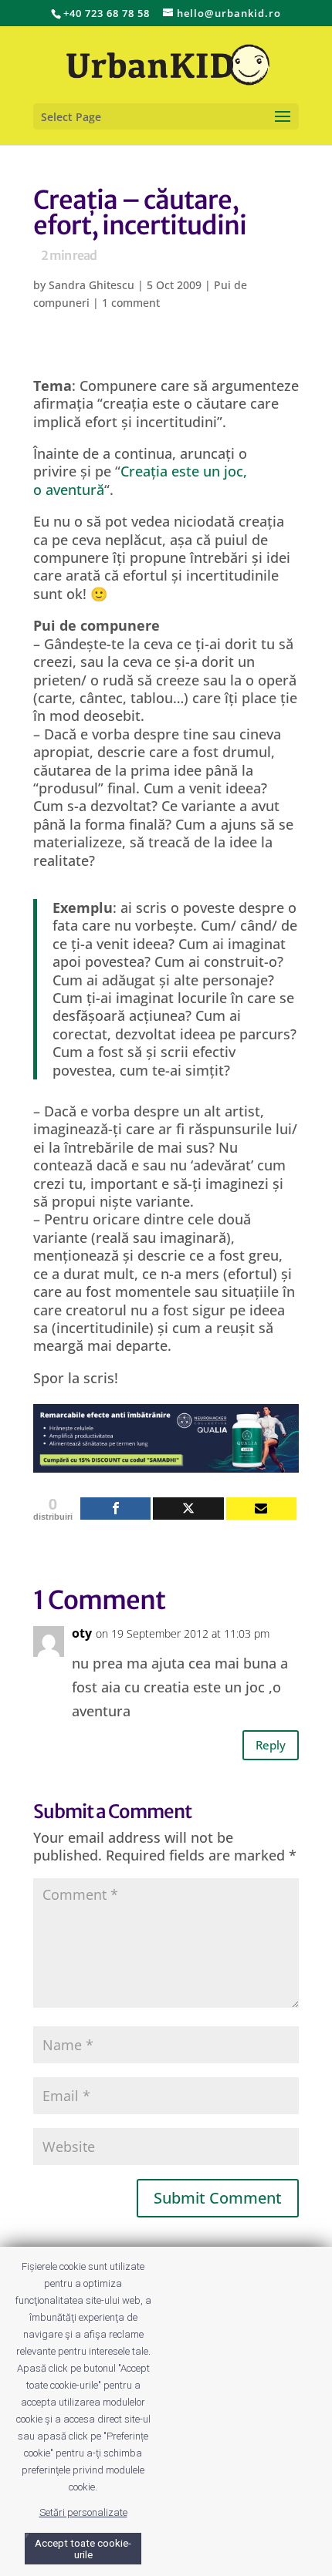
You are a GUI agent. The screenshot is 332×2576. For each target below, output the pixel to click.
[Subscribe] (261, 1509)
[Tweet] (188, 1509)
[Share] (115, 1509)
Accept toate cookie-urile (83, 2549)
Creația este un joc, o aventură (140, 480)
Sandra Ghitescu (91, 285)
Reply (271, 1745)
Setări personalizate (83, 2512)
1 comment (131, 303)
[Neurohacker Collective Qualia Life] (166, 1463)
